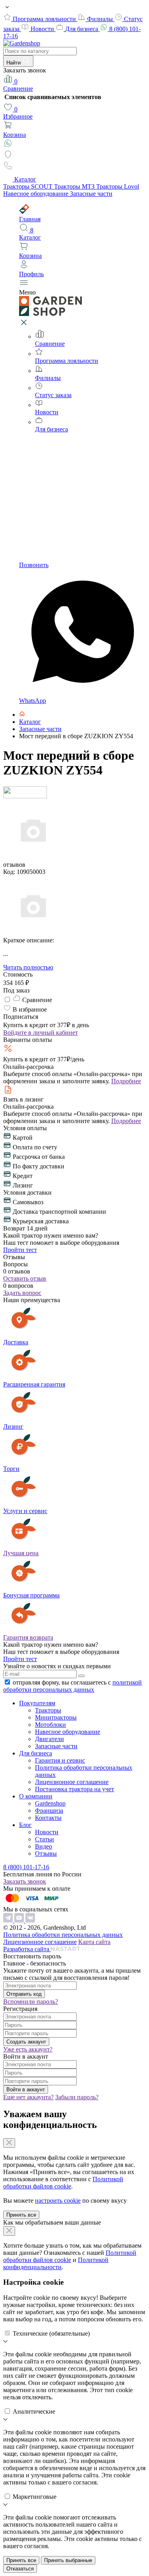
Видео (44, 1846)
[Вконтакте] (30, 1920)
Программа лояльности (45, 19)
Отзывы (46, 1854)
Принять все (21, 2215)
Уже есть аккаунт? (28, 2049)
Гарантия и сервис (60, 1760)
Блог (25, 1825)
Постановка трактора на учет (74, 1789)
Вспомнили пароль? (31, 2002)
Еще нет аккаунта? (28, 2097)
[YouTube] (20, 1920)
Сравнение (18, 85)
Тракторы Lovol (118, 186)
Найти (14, 63)
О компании (36, 1796)
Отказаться (20, 2569)
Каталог (25, 179)
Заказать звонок (25, 1881)
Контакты (48, 1818)
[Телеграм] (9, 1920)
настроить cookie (58, 2201)
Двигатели (49, 1739)
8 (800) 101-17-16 (26, 1867)
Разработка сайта (27, 1949)
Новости (43, 29)
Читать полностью (28, 967)
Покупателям (37, 1703)
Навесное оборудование (37, 194)
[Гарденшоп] (22, 715)
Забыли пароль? (77, 2097)
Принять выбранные (68, 2560)
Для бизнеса (82, 29)
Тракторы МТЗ (75, 186)
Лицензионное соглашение (72, 1782)
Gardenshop (50, 1803)
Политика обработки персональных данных (63, 1935)
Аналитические (34, 2411)
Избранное (18, 113)
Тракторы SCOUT (29, 186)
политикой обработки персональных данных (73, 1686)
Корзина (15, 135)
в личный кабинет (41, 1033)
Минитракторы (56, 1717)
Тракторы (48, 1710)
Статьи (45, 1839)
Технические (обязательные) (51, 2333)
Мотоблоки (50, 1725)
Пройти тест (20, 1250)
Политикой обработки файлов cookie (63, 2183)
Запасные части (91, 194)
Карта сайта (94, 1942)
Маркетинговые (35, 2497)
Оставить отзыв (25, 1278)
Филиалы (101, 19)
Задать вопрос (22, 1293)
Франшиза (49, 1811)
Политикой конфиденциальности (56, 2263)
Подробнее (126, 1081)
